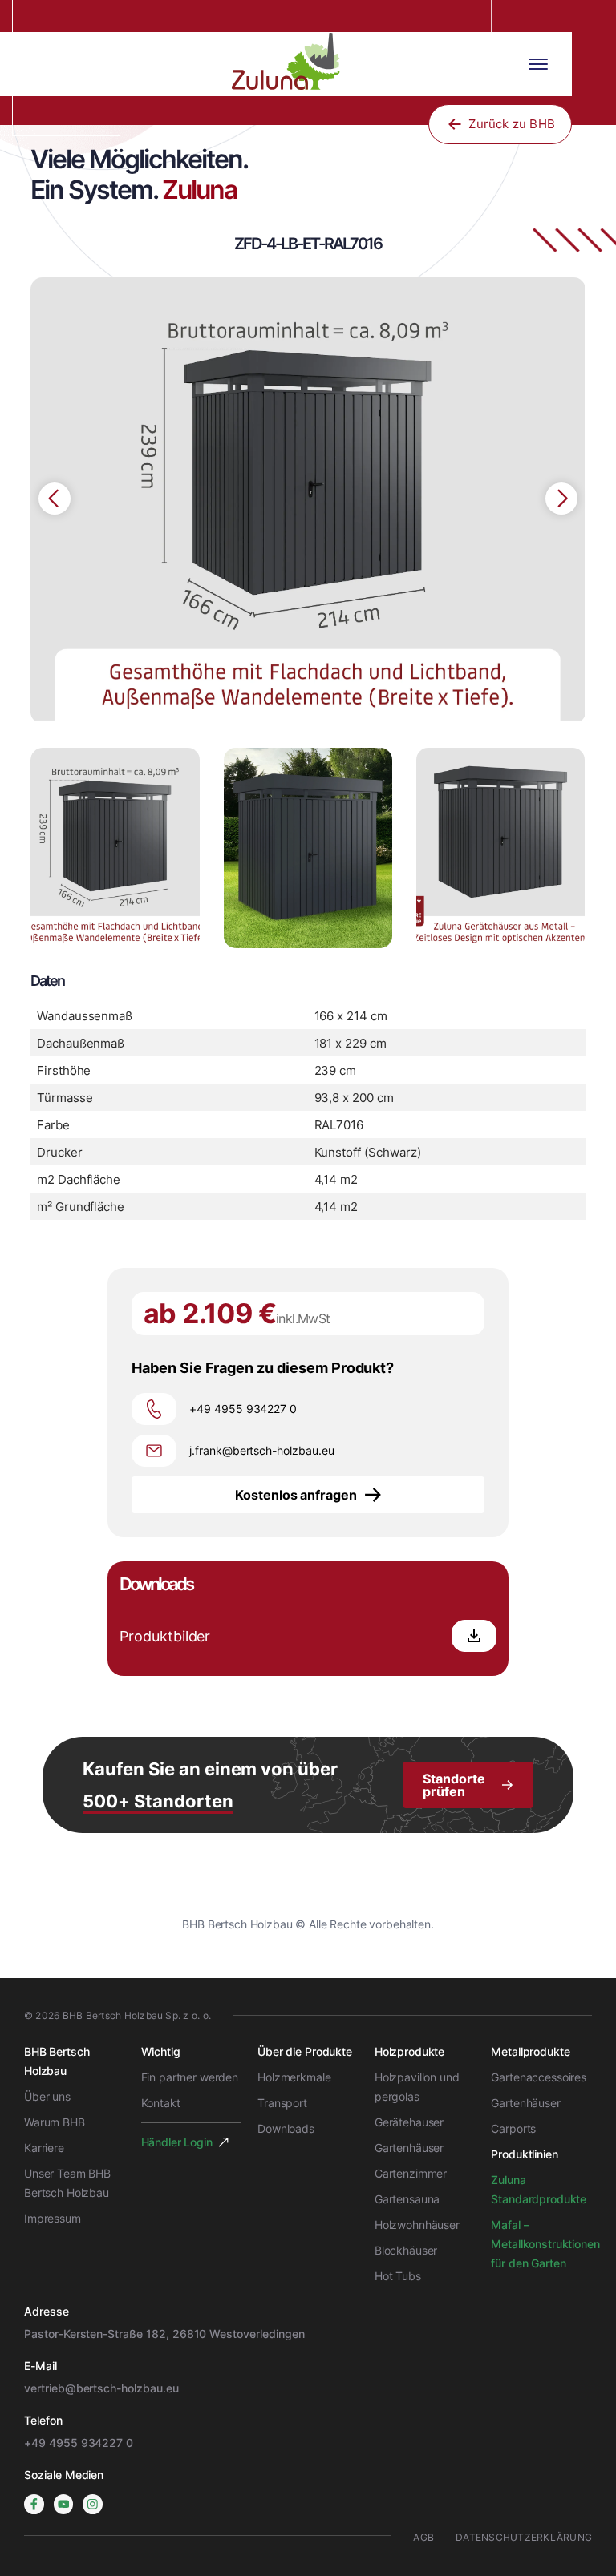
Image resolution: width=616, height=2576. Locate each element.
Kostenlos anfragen (296, 1495)
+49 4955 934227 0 (79, 2443)
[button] (561, 499)
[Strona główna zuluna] (292, 64)
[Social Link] (34, 2504)
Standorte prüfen (454, 1785)
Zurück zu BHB (512, 124)
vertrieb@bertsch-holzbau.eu (101, 2388)
